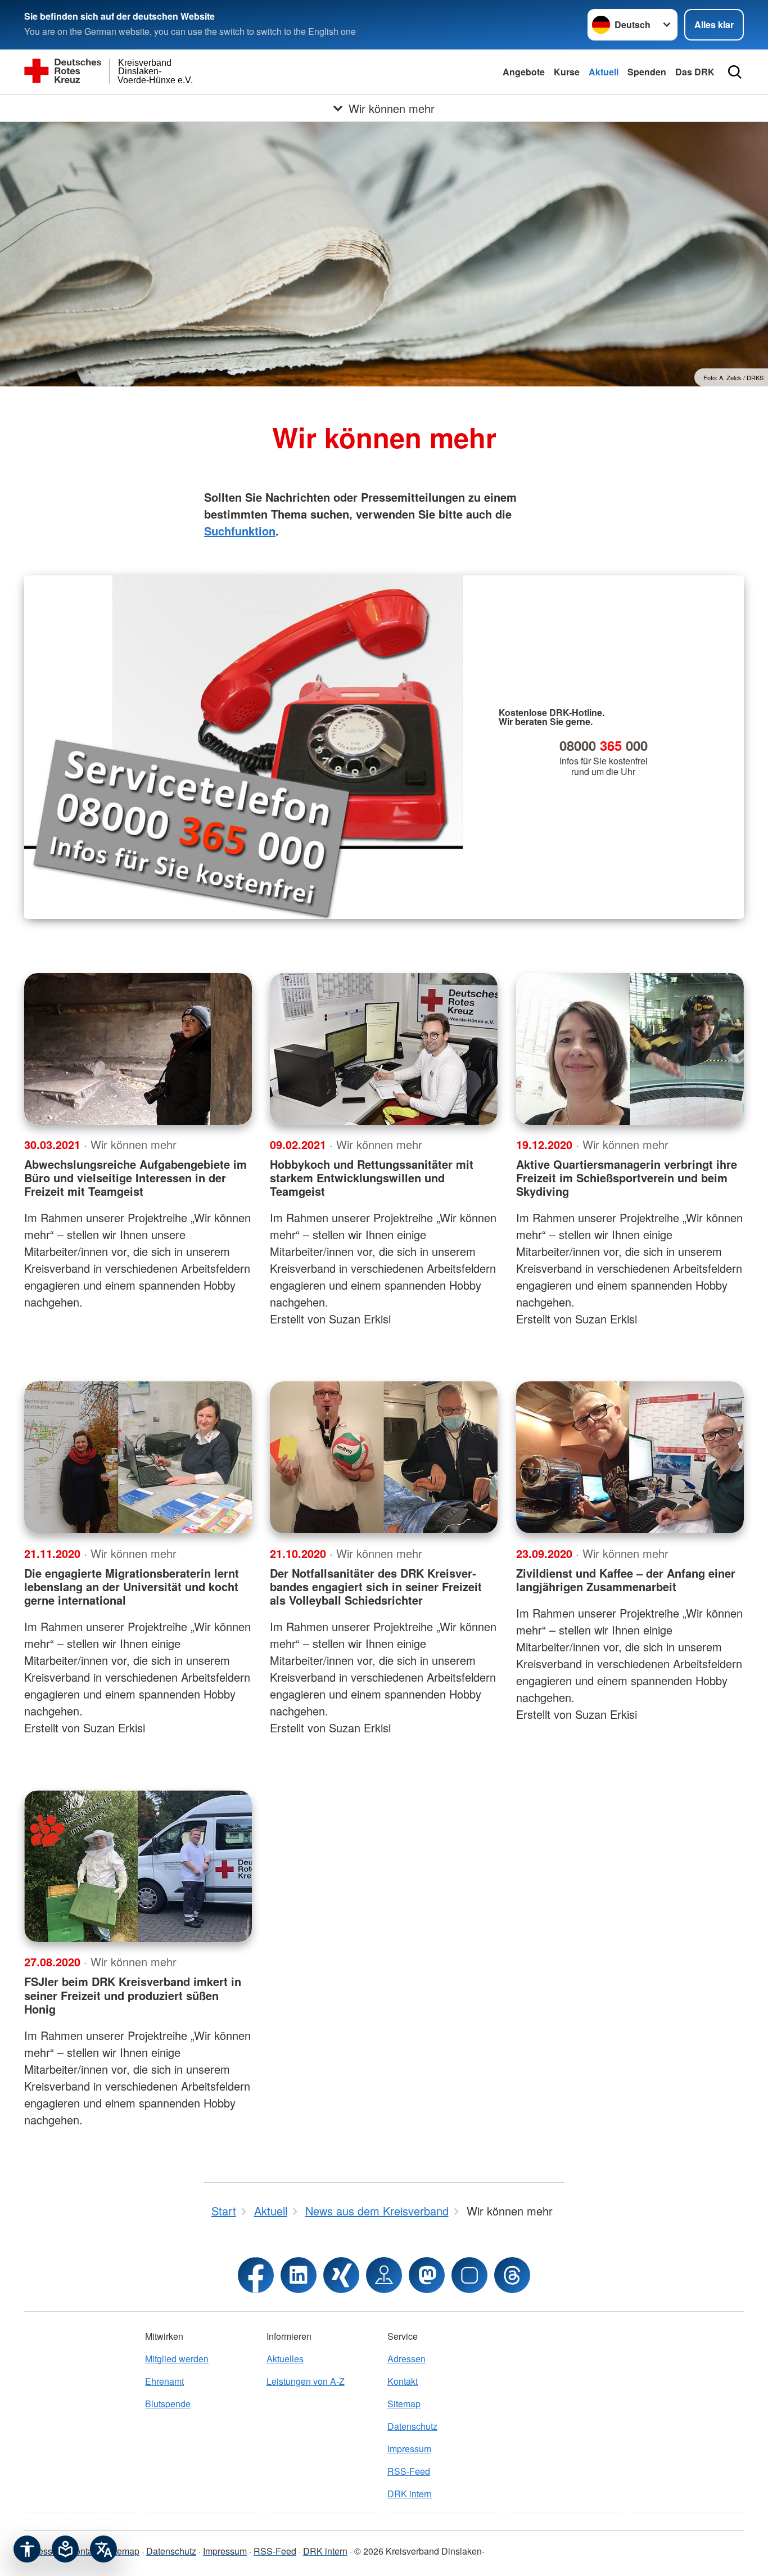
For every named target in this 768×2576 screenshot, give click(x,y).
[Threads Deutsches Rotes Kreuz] (512, 2275)
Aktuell (604, 72)
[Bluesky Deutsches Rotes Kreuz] (469, 2275)
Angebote (524, 72)
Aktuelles (285, 2359)
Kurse (567, 72)
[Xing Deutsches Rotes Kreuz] (341, 2275)
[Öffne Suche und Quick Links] (735, 72)
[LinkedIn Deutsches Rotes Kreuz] (299, 2275)
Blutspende (168, 2404)
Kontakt (403, 2381)
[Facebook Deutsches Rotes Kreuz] (256, 2275)
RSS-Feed (409, 2471)
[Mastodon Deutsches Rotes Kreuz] (427, 2275)
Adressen (406, 2359)
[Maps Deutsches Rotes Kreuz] (384, 2275)
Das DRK (695, 72)
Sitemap (404, 2404)
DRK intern (410, 2494)
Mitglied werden (177, 2359)
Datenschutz (412, 2426)
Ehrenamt (164, 2381)
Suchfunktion (240, 531)
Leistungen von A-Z (306, 2381)
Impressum (409, 2449)
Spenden (647, 72)
